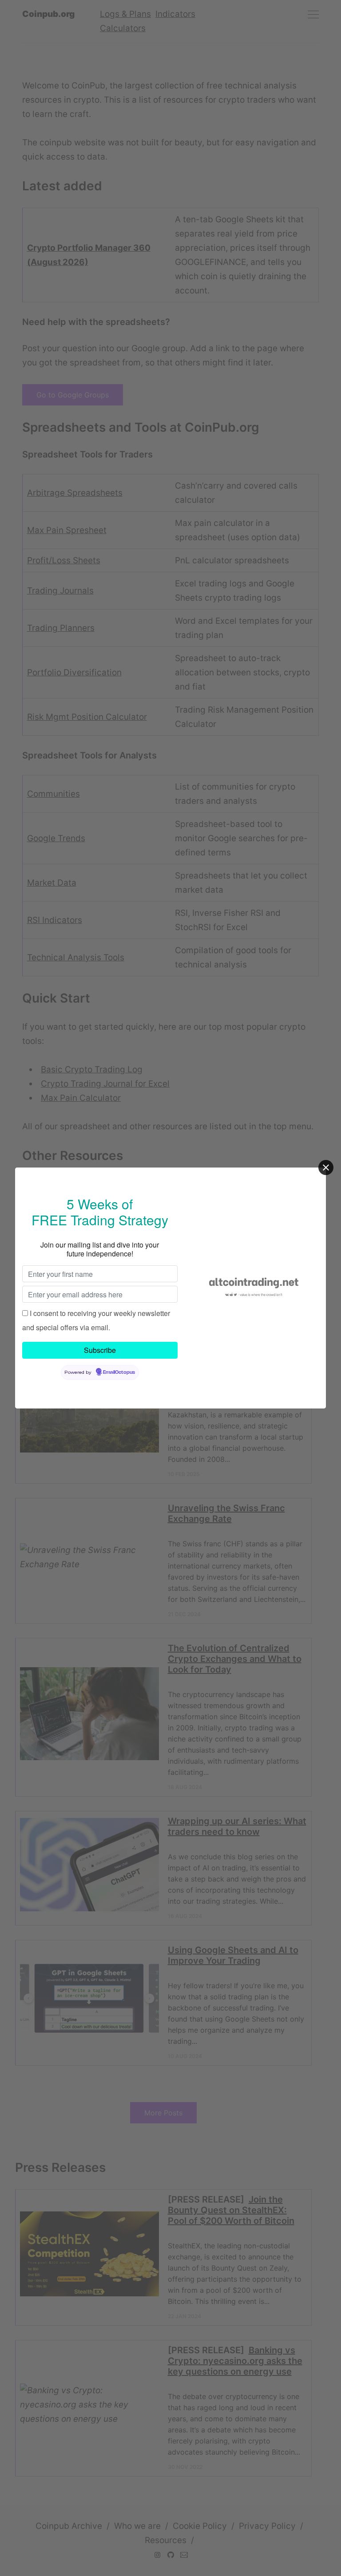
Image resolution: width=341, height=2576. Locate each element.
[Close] (326, 1168)
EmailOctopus (119, 1372)
